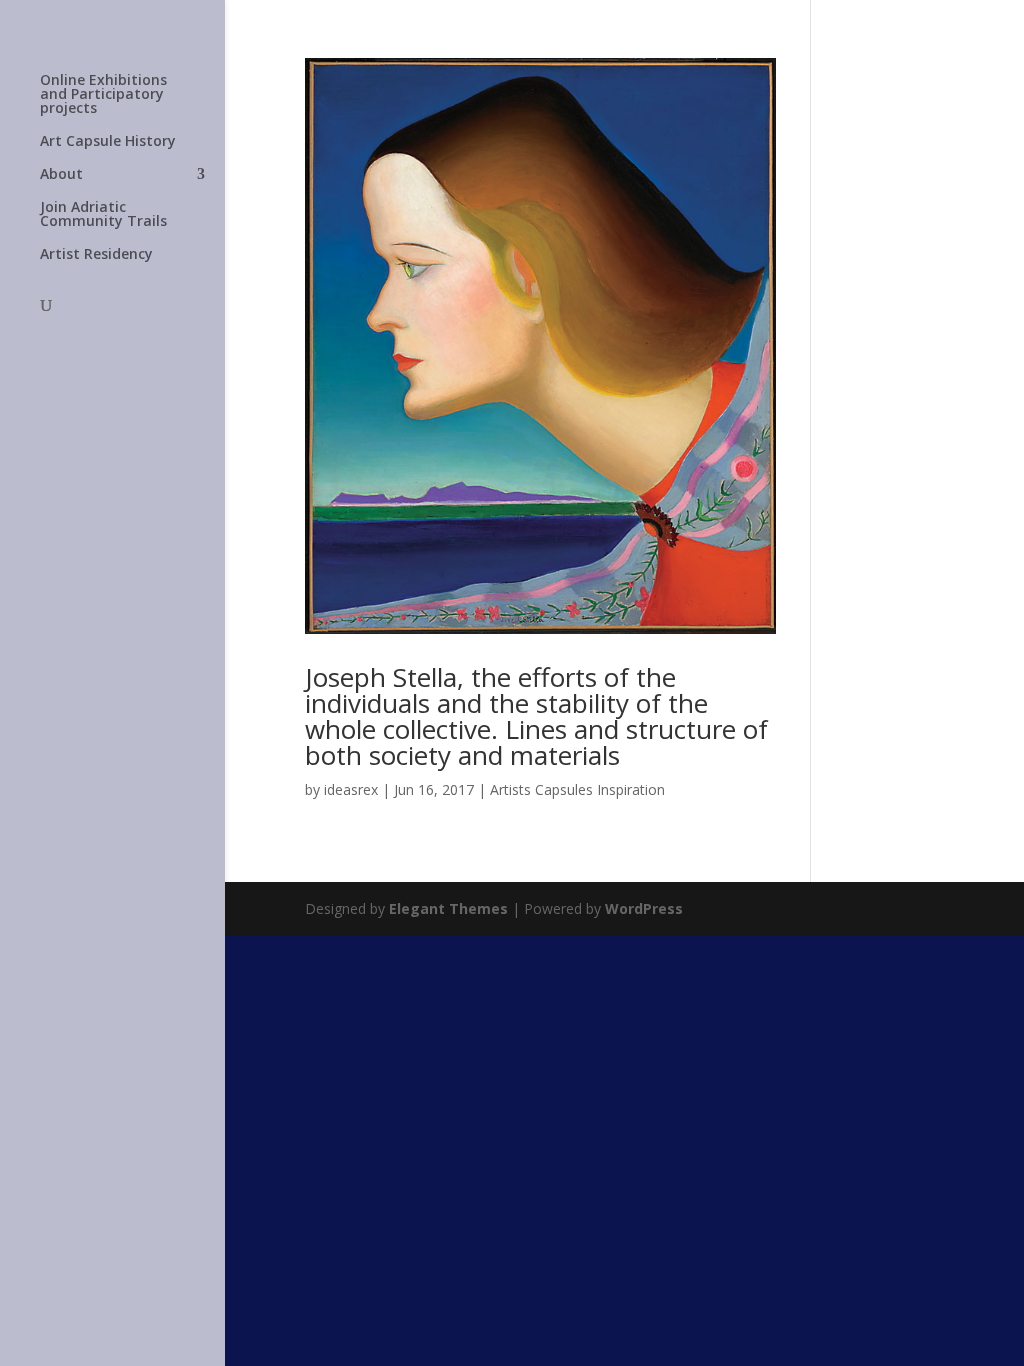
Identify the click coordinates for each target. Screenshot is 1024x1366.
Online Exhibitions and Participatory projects (103, 95)
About (61, 175)
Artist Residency (96, 255)
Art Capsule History (108, 142)
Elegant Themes (448, 908)
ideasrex (351, 789)
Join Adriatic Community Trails (103, 215)
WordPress (644, 908)
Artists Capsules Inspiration (577, 789)
